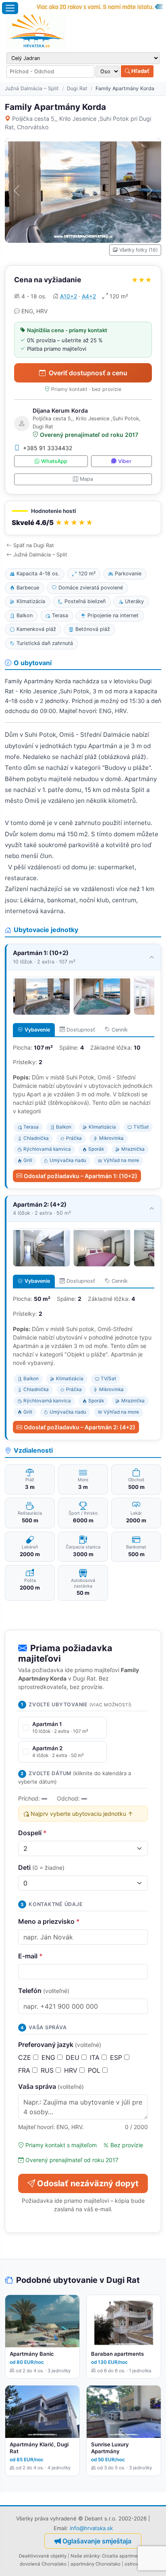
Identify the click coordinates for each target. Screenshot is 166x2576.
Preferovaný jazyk (60, 2045)
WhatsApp (54, 461)
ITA (96, 2057)
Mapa (86, 479)
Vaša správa (51, 2086)
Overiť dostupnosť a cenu (88, 373)
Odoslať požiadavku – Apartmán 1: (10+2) (81, 1176)
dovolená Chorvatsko (43, 2564)
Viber (125, 461)
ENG (49, 2057)
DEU (74, 2057)
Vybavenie (37, 1030)
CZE (26, 2057)
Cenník (120, 1030)
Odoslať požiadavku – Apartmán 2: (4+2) (80, 1427)
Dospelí (32, 1833)
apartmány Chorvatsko (95, 2564)
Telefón (44, 1991)
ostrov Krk (136, 2564)
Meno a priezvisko (49, 1921)
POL (95, 2070)
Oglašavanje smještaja (97, 2541)
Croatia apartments (123, 2556)
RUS (48, 2070)
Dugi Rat (77, 88)
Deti (41, 1867)
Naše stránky (85, 2556)
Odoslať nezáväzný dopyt (88, 2183)
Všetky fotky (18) (138, 250)
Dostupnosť (81, 1030)
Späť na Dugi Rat (34, 545)
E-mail (30, 1956)
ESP (117, 2057)
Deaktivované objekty (43, 2556)
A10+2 (68, 296)
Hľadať (140, 71)
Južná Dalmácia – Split (32, 88)
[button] (83, 518)
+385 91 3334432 (48, 448)
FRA (25, 2070)
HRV (72, 2070)
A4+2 (89, 296)
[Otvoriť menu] (10, 8)
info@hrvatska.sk (91, 2528)
